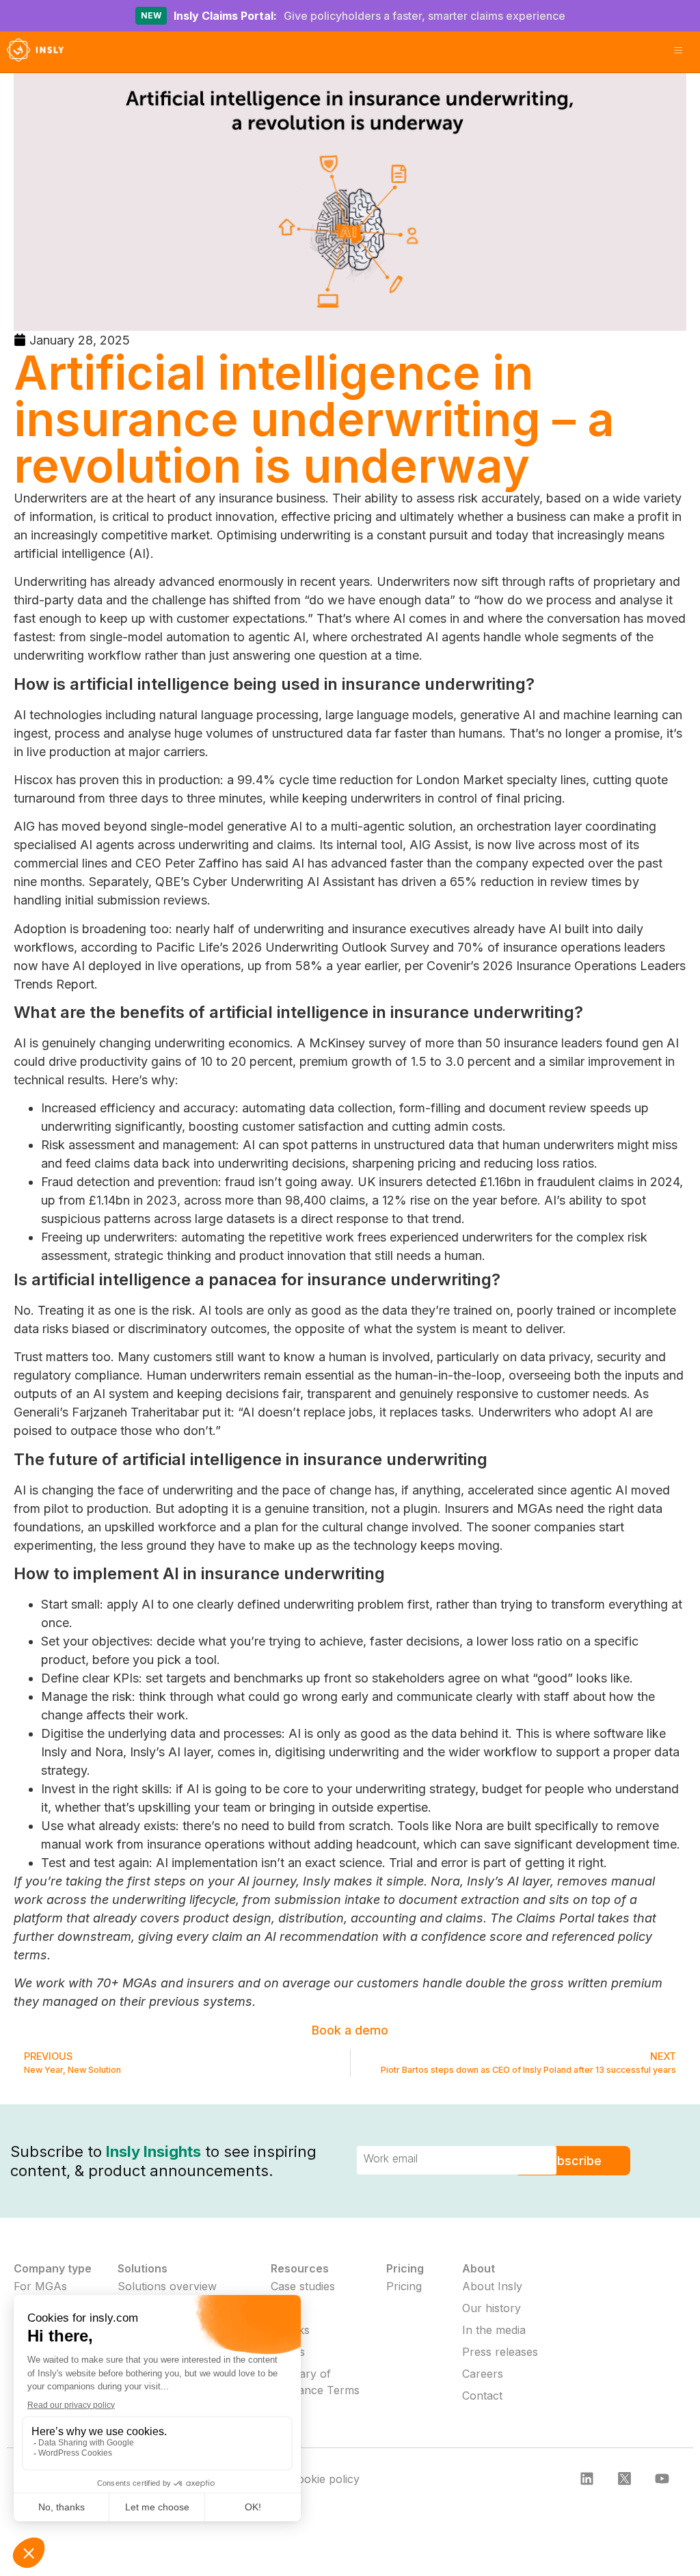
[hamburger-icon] (678, 52)
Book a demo (350, 2030)
